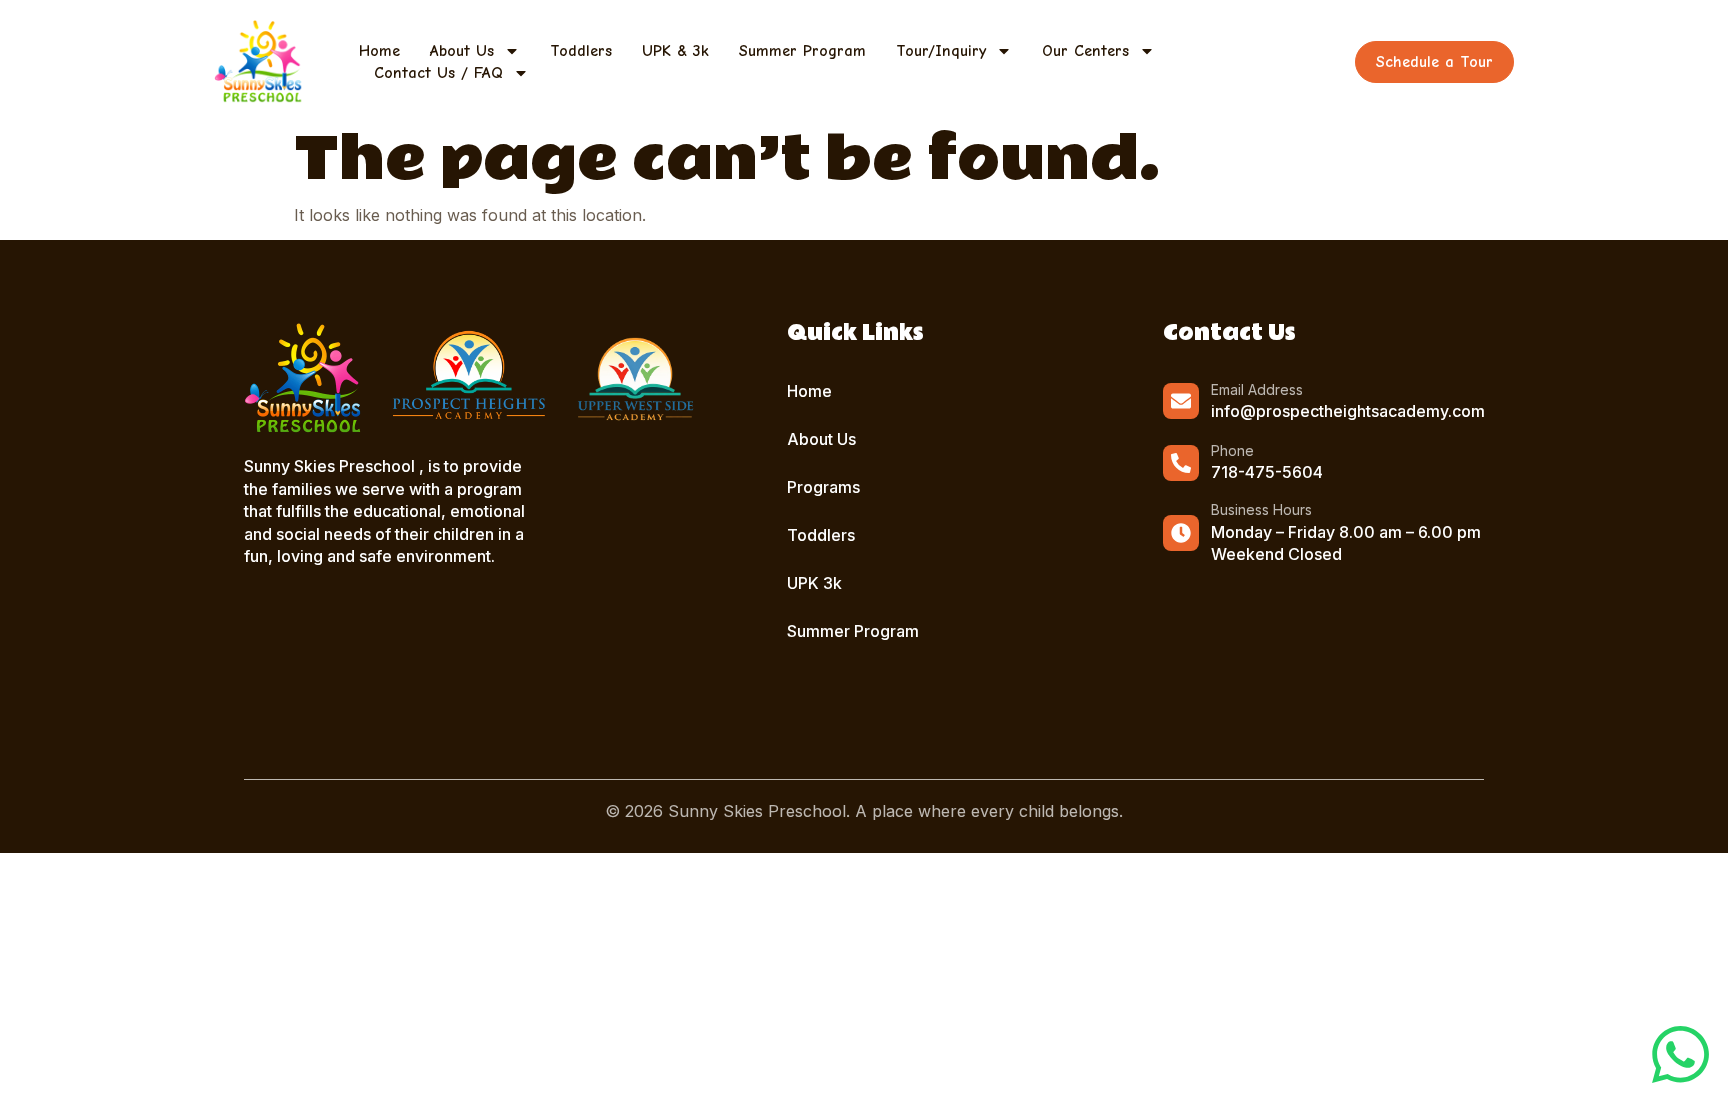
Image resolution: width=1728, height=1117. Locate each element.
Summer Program (802, 51)
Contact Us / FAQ (438, 73)
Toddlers (581, 51)
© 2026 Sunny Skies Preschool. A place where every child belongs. (864, 811)
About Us (462, 51)
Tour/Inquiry (941, 51)
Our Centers (1085, 51)
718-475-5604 (1267, 472)
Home (379, 51)
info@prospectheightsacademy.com (1348, 411)
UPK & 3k (675, 51)
